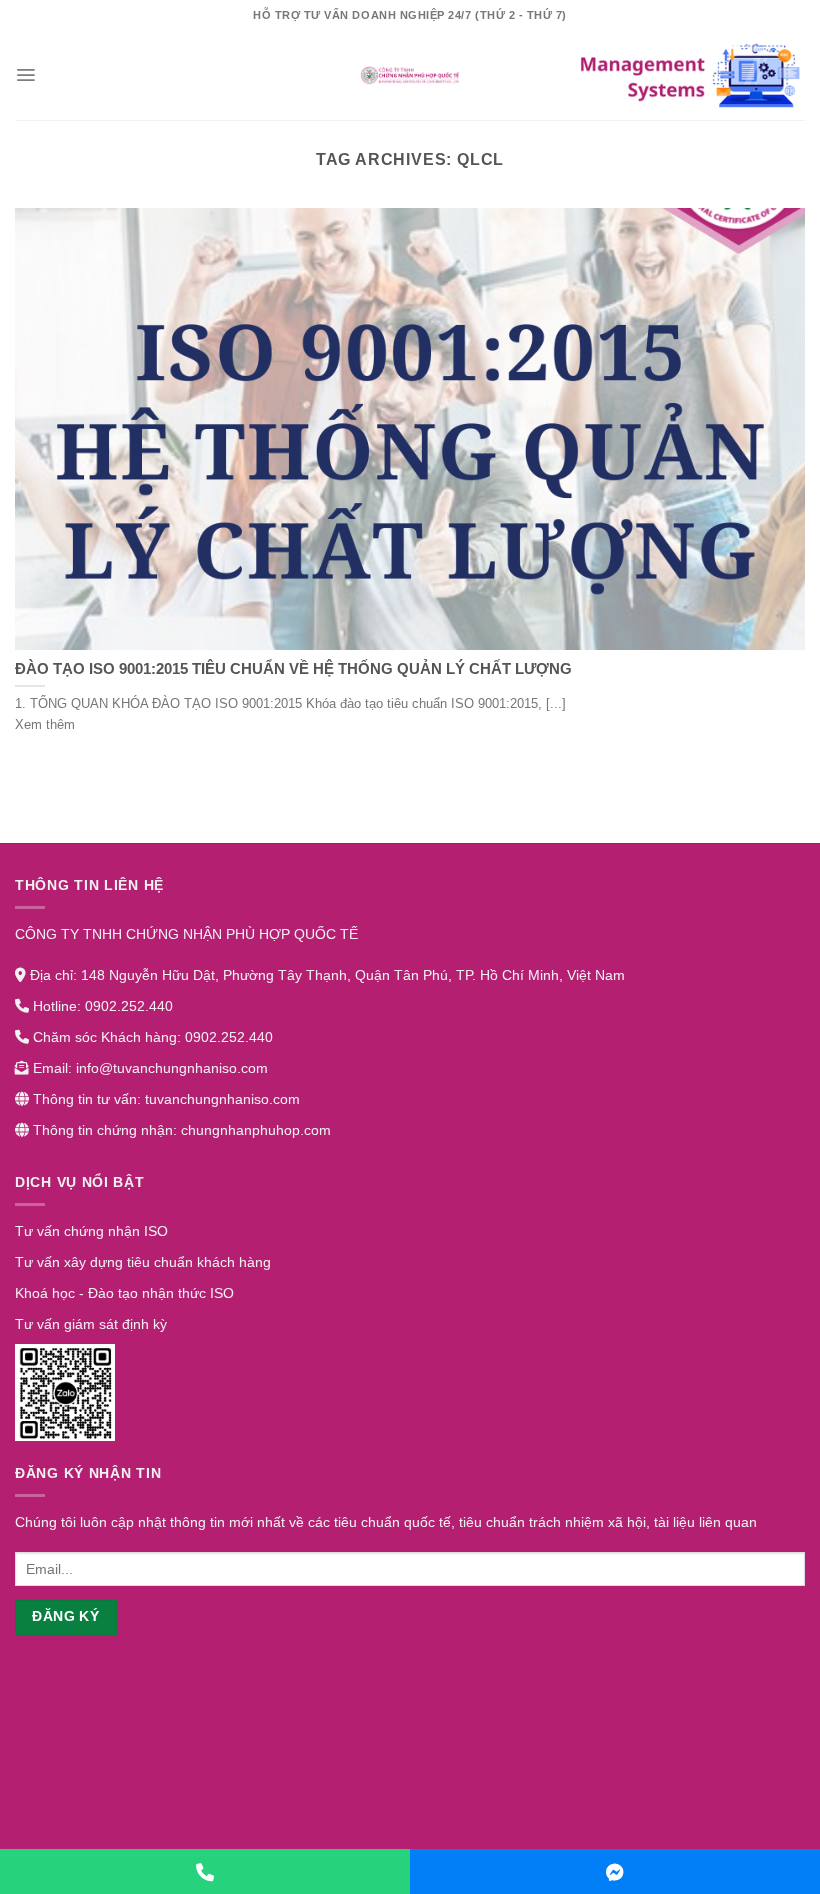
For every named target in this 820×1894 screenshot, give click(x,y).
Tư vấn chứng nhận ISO (91, 1231)
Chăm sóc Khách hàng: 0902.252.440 (151, 1037)
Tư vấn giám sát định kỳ (91, 1324)
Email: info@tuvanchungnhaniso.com (148, 1068)
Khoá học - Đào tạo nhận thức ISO (124, 1293)
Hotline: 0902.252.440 (101, 1006)
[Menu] (25, 75)
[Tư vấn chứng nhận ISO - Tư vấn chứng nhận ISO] (410, 75)
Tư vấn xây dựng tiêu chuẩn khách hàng (143, 1262)
